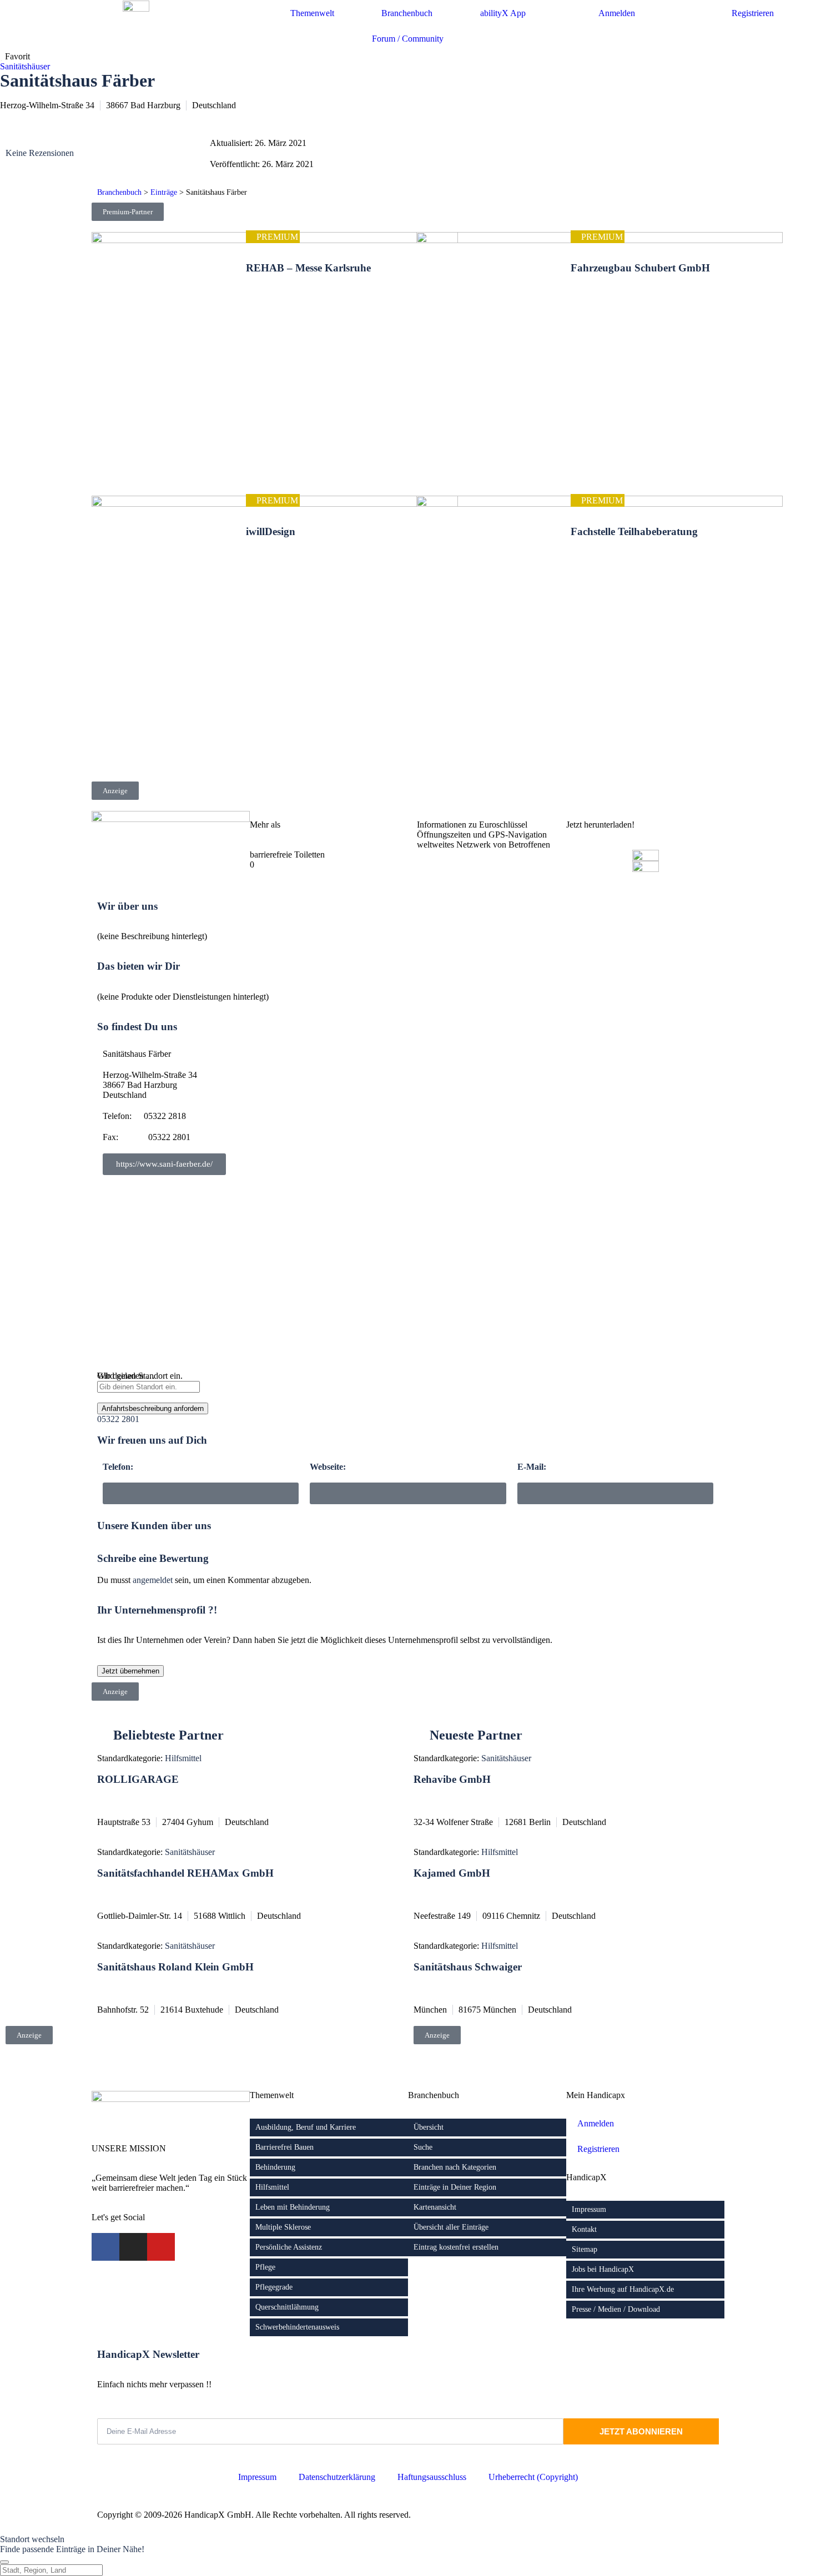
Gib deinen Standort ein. (140, 1376)
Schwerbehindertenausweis (297, 2327)
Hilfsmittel (183, 1758)
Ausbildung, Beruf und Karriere (306, 2127)
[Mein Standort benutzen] (408, 1398)
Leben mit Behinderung (293, 2207)
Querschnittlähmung (287, 2307)
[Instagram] (133, 2247)
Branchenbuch (119, 192)
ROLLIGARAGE (138, 1779)
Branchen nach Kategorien (455, 2167)
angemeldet (153, 1580)
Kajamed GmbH (452, 1873)
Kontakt (584, 2229)
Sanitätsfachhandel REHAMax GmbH (185, 1873)
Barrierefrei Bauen (284, 2147)
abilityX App (503, 13)
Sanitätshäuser (25, 66)
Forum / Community (408, 39)
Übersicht (429, 2127)
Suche (423, 2147)
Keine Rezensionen (40, 153)
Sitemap (585, 2249)
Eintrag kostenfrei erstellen (456, 2247)
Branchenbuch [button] (407, 13)
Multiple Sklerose (283, 2227)
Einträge (164, 192)
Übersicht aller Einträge (451, 2227)
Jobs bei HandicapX (603, 2269)
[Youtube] (161, 2247)
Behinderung (275, 2167)
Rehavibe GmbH (452, 1779)
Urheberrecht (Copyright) (533, 2477)
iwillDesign (271, 531)
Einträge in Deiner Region (455, 2187)
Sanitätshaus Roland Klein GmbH (175, 1967)
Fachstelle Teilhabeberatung (634, 531)
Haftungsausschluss (432, 2477)
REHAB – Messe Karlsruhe (308, 268)
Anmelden (617, 13)
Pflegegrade (274, 2287)
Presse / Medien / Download (616, 2309)
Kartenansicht (435, 2207)
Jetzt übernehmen (130, 1671)
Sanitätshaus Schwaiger (468, 1967)
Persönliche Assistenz (289, 2247)
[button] (615, 1493)
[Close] (4, 2562)
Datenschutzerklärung (337, 2477)
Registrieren (753, 13)
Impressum (589, 2209)
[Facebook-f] (105, 2247)
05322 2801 (118, 1419)
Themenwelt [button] (312, 13)
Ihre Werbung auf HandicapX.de (623, 2289)
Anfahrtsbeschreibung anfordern (153, 1408)
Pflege (265, 2267)
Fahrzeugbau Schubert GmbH (640, 268)
